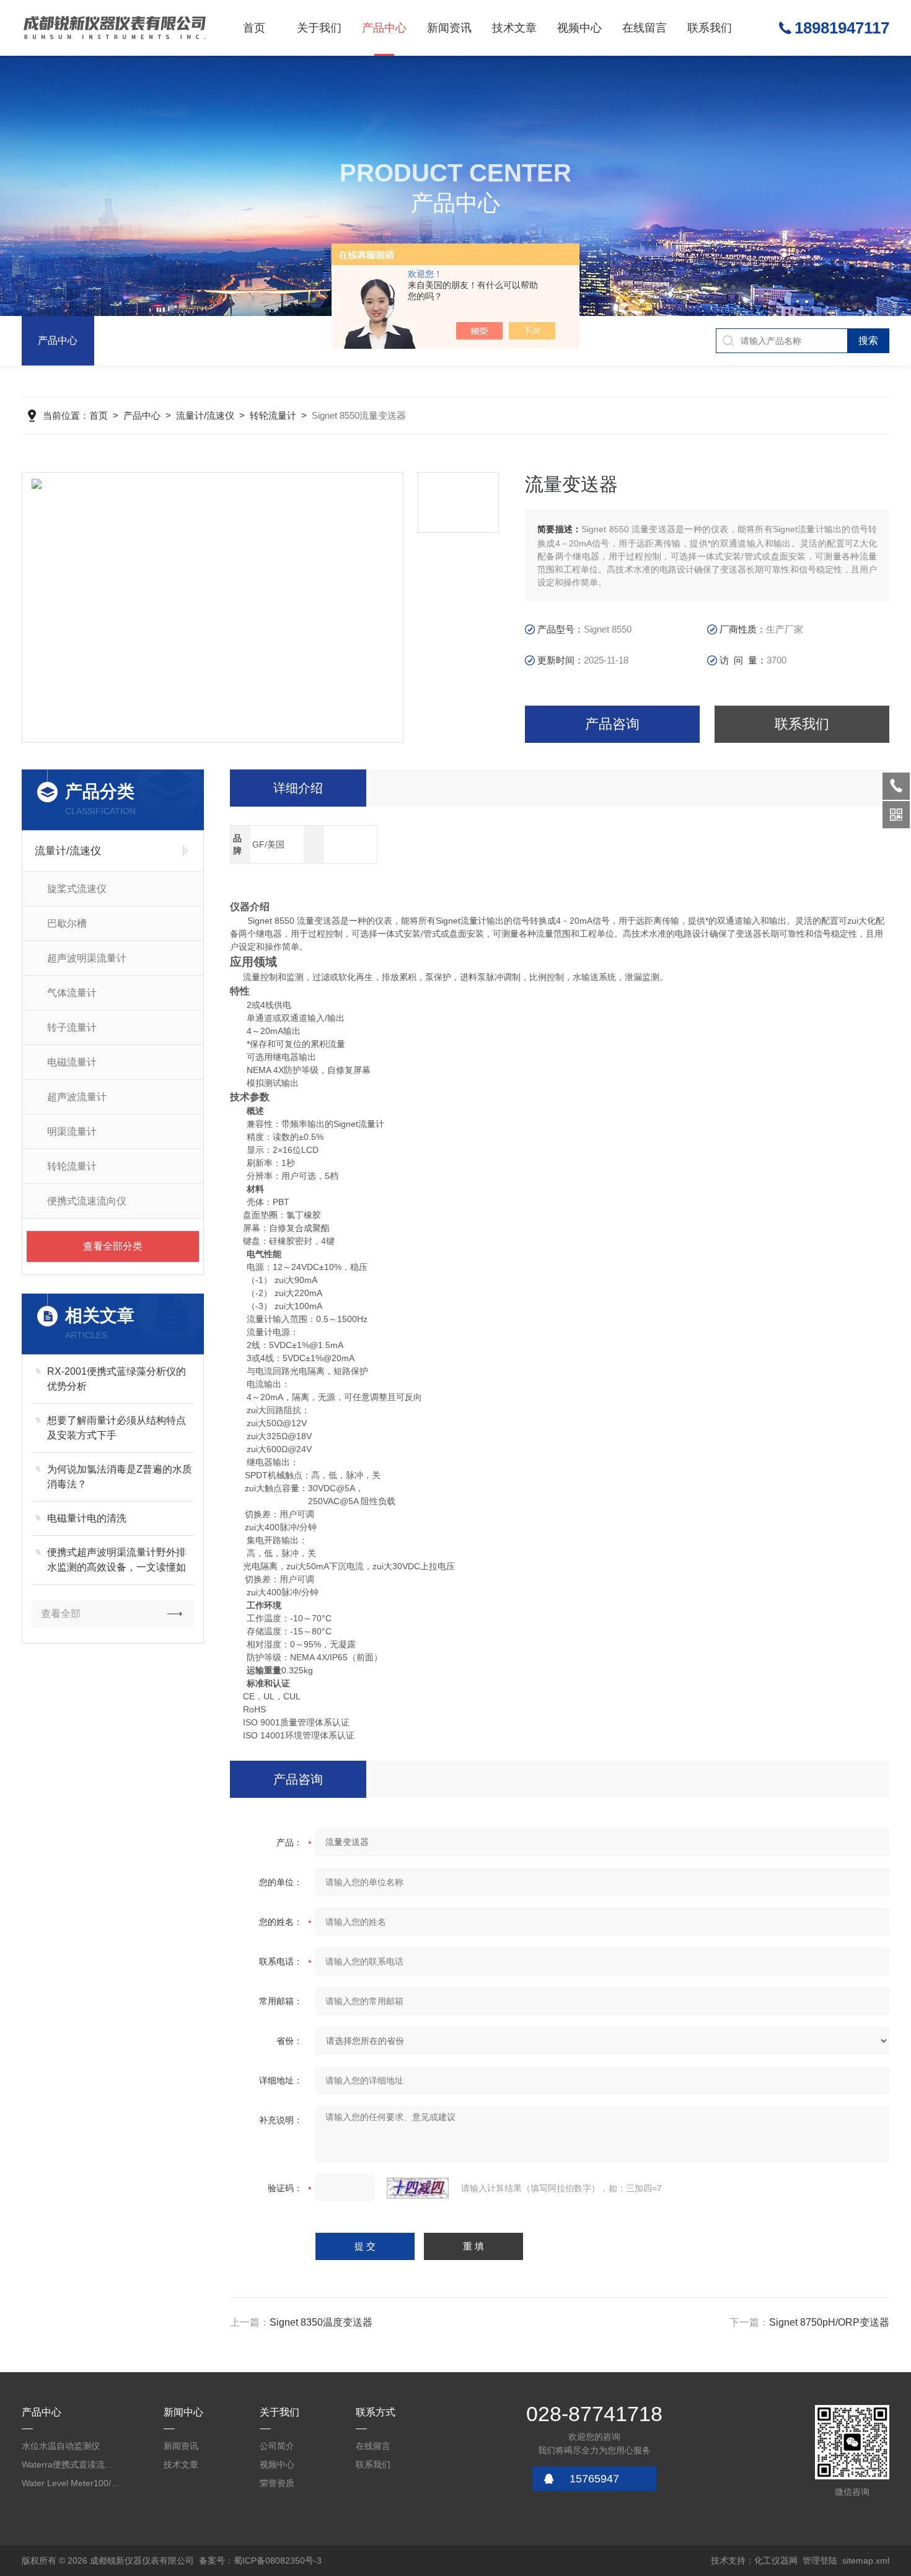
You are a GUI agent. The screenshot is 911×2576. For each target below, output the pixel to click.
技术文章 (514, 28)
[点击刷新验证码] (418, 2188)
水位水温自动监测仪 (61, 2446)
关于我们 (319, 28)
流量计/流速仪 (205, 415)
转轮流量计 (273, 415)
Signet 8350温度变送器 (321, 2322)
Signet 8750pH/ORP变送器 (829, 2322)
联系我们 (710, 28)
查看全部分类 (113, 1246)
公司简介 (277, 2446)
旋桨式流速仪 (77, 889)
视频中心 (579, 28)
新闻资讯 (449, 28)
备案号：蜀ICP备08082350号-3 (260, 2561)
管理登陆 (820, 2561)
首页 (254, 28)
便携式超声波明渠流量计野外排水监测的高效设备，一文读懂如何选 (117, 1561)
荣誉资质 (277, 2483)
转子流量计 (72, 1027)
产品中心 (384, 28)
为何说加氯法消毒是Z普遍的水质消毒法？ (120, 1477)
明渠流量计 (72, 1132)
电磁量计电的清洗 (87, 1518)
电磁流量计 (72, 1062)
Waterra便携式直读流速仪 (71, 2464)
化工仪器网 (776, 2561)
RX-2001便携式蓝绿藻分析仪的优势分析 (117, 1379)
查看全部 (61, 1614)
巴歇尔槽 (67, 923)
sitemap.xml (866, 2561)
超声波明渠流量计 (87, 958)
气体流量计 (72, 993)
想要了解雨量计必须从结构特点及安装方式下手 (117, 1428)
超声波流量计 (77, 1097)
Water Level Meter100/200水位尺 (71, 2483)
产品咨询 (612, 724)
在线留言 (645, 28)
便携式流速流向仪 (87, 1201)
